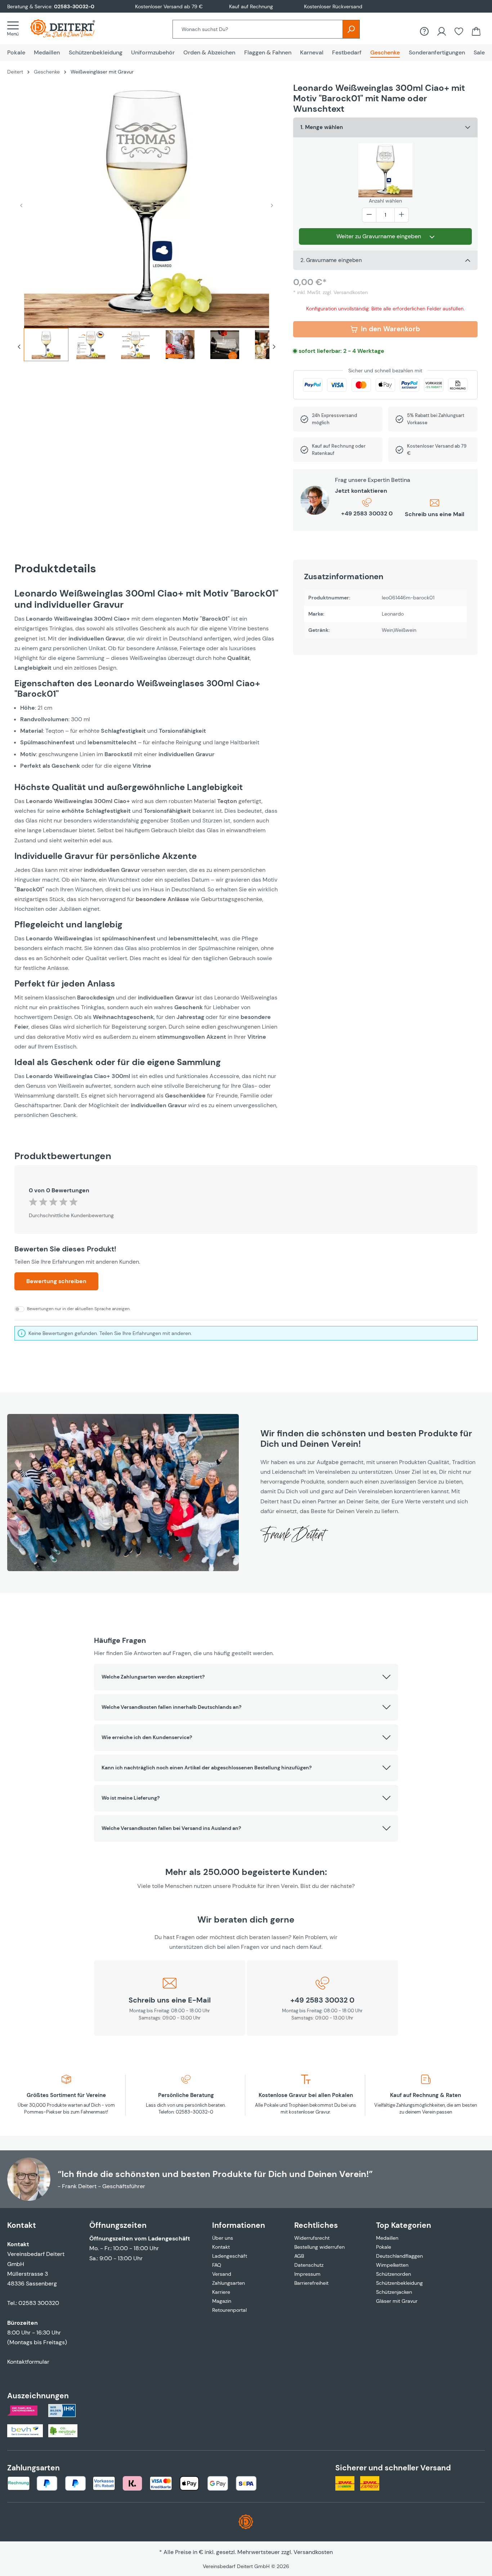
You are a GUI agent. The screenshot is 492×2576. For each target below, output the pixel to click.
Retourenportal (229, 2310)
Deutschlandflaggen (399, 2256)
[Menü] (15, 28)
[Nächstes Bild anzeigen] (272, 205)
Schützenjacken (394, 2292)
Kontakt (221, 2247)
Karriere (221, 2292)
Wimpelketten (392, 2265)
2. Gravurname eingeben (331, 260)
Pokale (384, 2247)
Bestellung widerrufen (319, 2247)
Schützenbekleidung (399, 2283)
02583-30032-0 (74, 6)
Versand (222, 2274)
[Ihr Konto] (442, 31)
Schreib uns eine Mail (435, 514)
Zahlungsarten (229, 2283)
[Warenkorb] (476, 31)
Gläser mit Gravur (397, 2301)
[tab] (46, 347)
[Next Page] (274, 347)
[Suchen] (351, 29)
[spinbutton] (385, 215)
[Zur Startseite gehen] (70, 28)
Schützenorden (393, 2274)
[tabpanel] (147, 854)
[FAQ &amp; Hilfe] (424, 31)
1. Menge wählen (322, 127)
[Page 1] (46, 345)
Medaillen (387, 2238)
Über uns (223, 2238)
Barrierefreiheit (311, 2283)
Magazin (222, 2301)
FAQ (217, 2265)
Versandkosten (313, 2552)
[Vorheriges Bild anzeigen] (21, 205)
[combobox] (258, 29)
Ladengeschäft (230, 2256)
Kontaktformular (28, 2362)
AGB (299, 2256)
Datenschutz (309, 2265)
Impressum (307, 2274)
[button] (246, 1677)
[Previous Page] (19, 347)
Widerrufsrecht (312, 2238)
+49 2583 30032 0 (367, 513)
